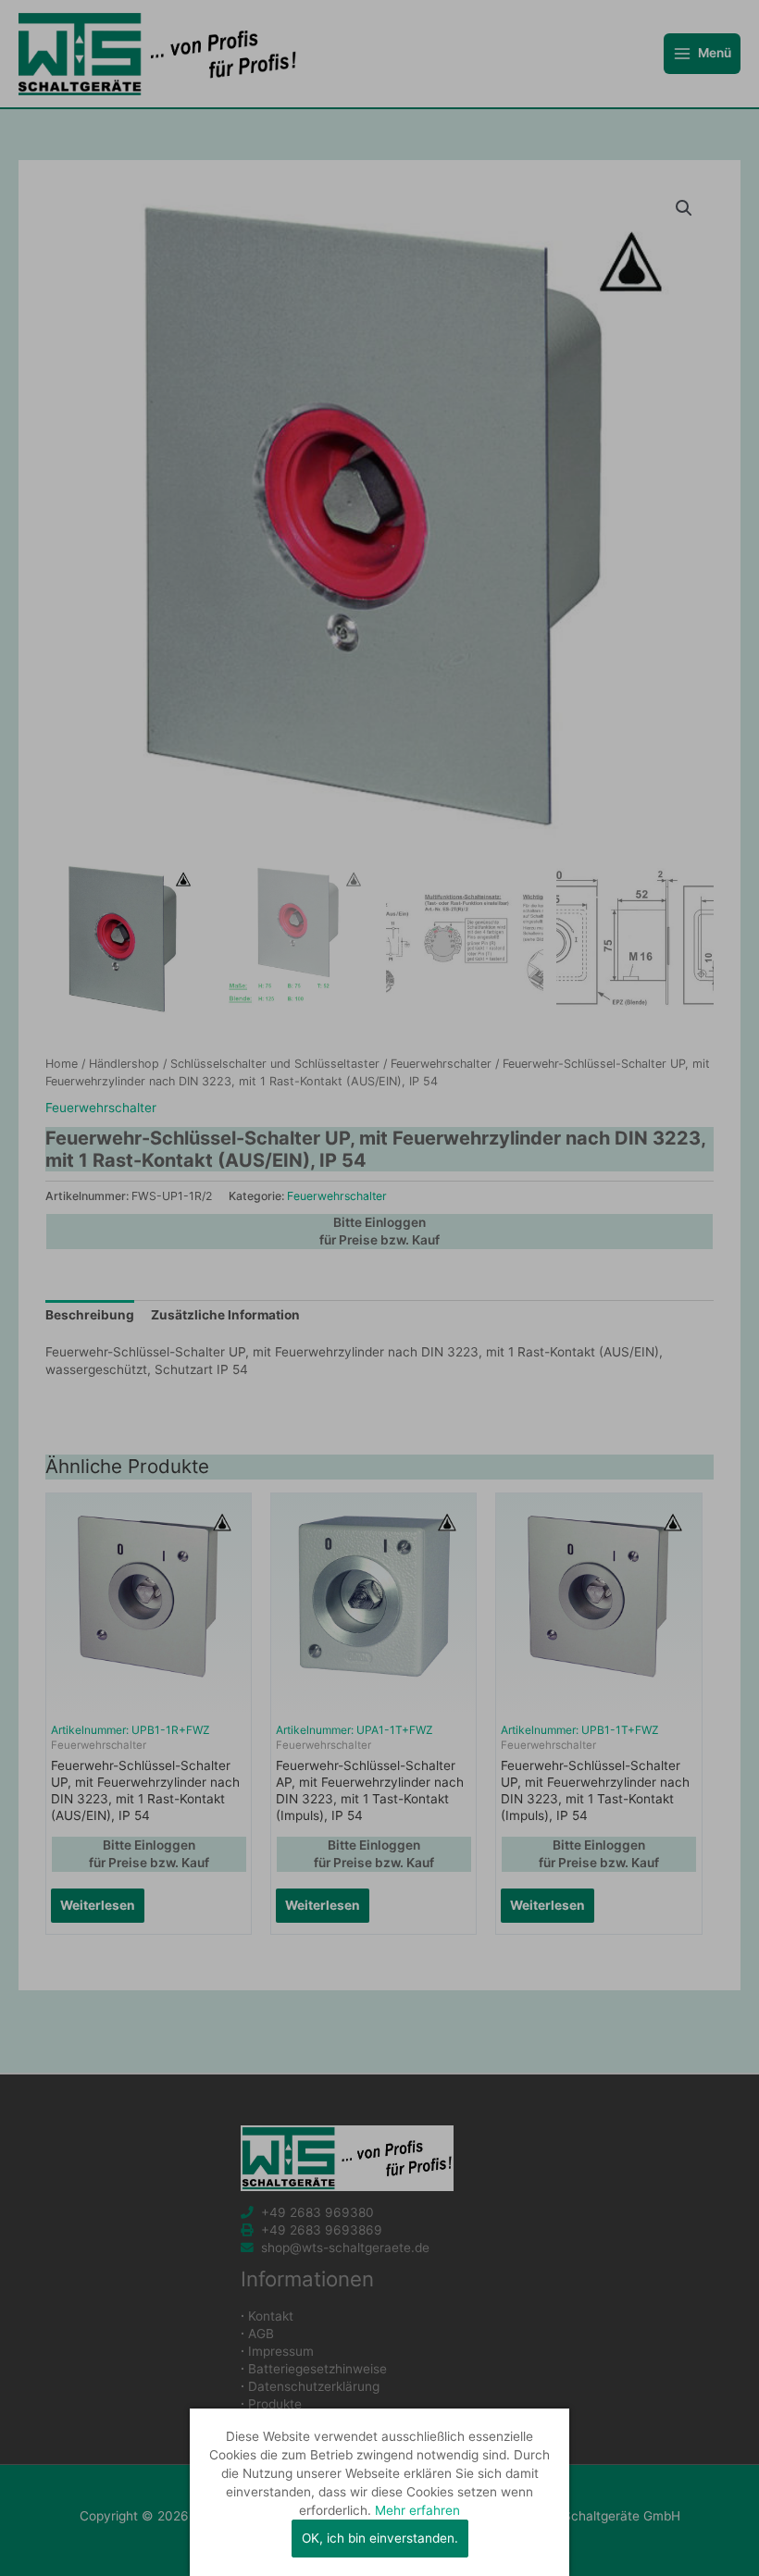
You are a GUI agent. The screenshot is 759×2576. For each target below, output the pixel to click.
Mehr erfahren (417, 2510)
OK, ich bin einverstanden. (380, 2538)
